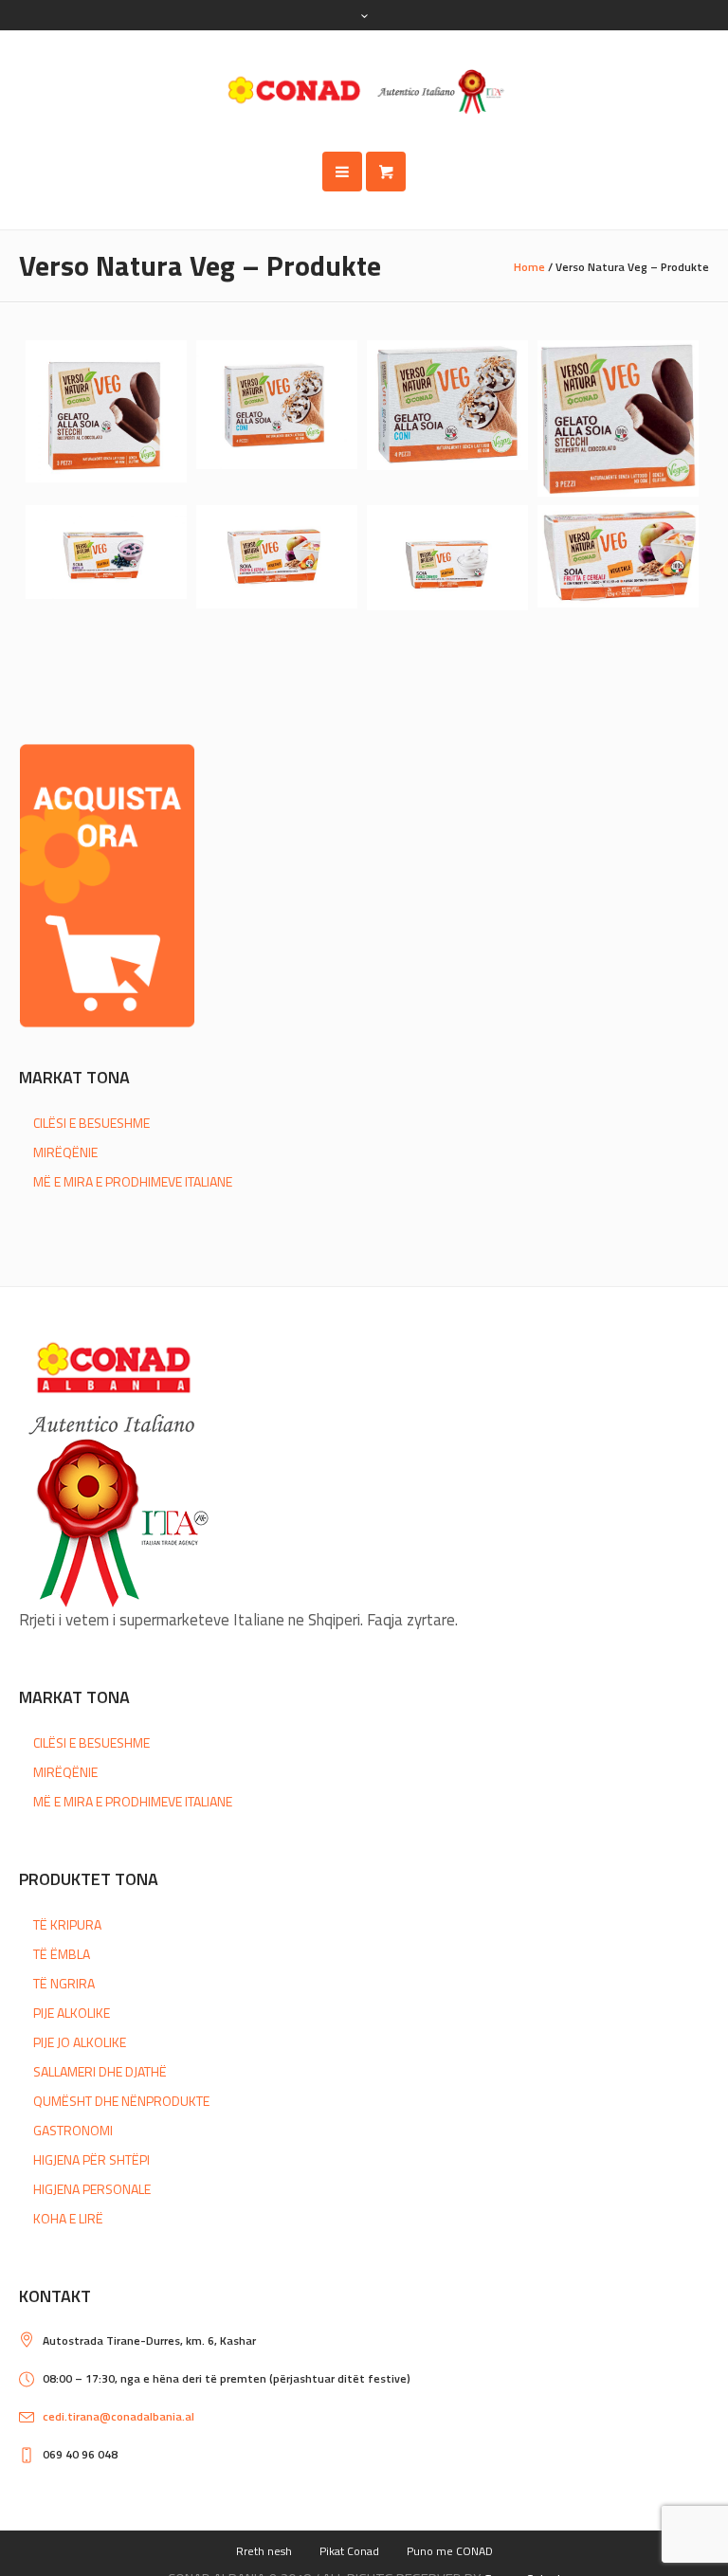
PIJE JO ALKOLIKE (80, 2042)
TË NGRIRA (64, 1983)
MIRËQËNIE (65, 1152)
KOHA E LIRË (68, 2218)
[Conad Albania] (364, 91)
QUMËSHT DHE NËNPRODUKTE (121, 2101)
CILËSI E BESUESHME (91, 1123)
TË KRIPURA (67, 1924)
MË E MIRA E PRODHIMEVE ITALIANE (133, 1181)
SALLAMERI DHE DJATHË (100, 2071)
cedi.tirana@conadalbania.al (118, 2416)
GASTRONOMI (73, 2130)
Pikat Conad (349, 2551)
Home (529, 267)
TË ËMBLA (62, 1954)
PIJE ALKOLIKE (72, 2013)
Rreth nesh (264, 2551)
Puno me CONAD (450, 2551)
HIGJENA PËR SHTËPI (91, 2159)
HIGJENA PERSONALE (92, 2189)
